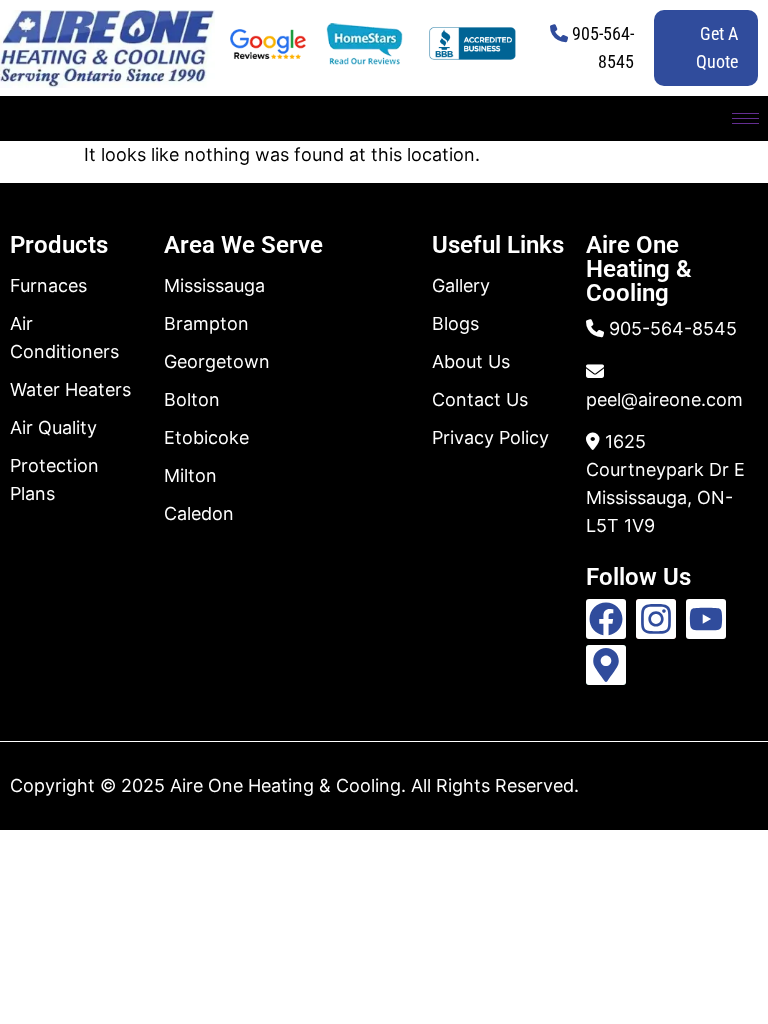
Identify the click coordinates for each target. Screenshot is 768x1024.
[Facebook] (606, 619)
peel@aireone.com (664, 399)
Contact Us (480, 399)
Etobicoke (206, 437)
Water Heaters (70, 389)
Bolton (192, 399)
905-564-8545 (673, 328)
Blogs (455, 323)
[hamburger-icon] (745, 118)
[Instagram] (656, 619)
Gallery (461, 285)
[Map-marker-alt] (606, 665)
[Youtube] (706, 619)
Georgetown (217, 361)
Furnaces (48, 285)
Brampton (206, 323)
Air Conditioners (64, 337)
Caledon (199, 513)
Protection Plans (54, 479)
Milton (190, 475)
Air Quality (53, 427)
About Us (471, 361)
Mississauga (214, 285)
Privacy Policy (490, 437)
